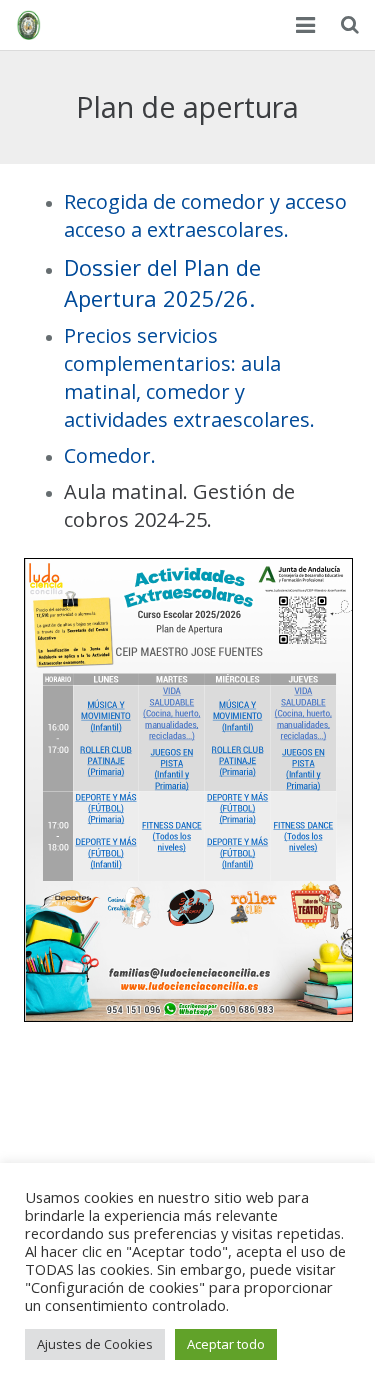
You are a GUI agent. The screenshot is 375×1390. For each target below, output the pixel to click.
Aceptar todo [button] (226, 1344)
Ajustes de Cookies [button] (95, 1344)
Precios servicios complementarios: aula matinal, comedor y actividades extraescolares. (189, 377)
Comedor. (110, 455)
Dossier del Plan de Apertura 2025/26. (162, 282)
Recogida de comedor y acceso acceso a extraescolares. (205, 215)
